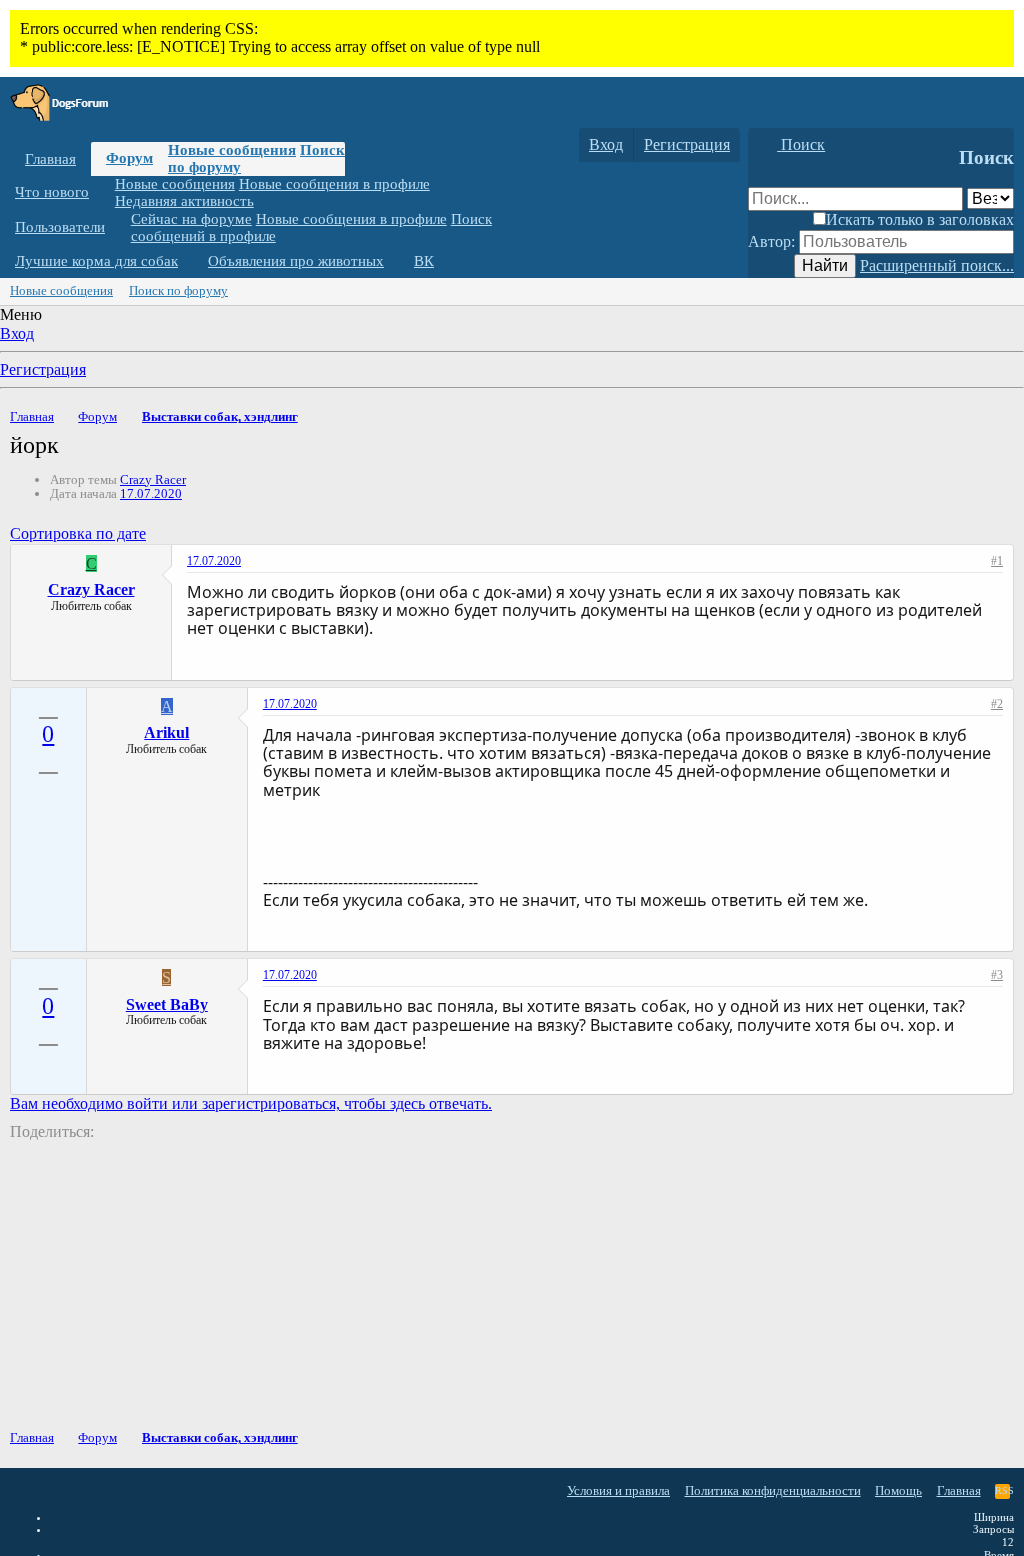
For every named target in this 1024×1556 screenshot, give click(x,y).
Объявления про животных (296, 261)
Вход (17, 333)
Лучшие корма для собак (96, 261)
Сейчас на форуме (191, 219)
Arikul (166, 732)
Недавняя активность (184, 201)
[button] (104, 192)
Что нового (52, 192)
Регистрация (43, 369)
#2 (997, 704)
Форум (129, 158)
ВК (424, 261)
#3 (997, 975)
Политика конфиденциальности (773, 1490)
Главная (50, 159)
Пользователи (60, 227)
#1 (997, 561)
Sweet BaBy (167, 1004)
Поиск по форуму (178, 290)
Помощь (898, 1490)
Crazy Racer (153, 479)
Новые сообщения (232, 150)
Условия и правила (618, 1490)
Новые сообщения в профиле (334, 184)
